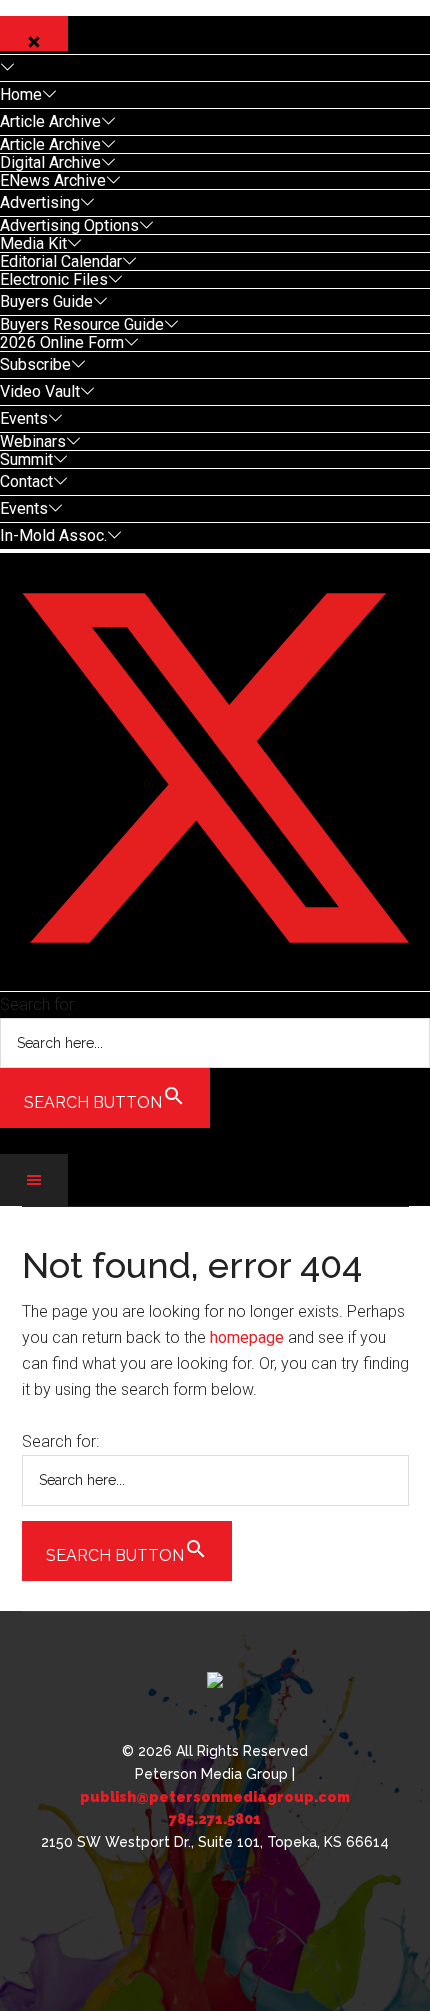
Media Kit (33, 243)
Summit (26, 459)
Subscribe (35, 364)
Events (24, 418)
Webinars (33, 441)
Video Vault (40, 391)
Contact (26, 481)
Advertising (40, 202)
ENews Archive (53, 180)
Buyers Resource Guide (82, 324)
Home (21, 94)
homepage (247, 1337)
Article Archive (50, 121)
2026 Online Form (62, 342)
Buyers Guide (46, 301)
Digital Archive (50, 162)
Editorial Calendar (61, 261)
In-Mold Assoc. (53, 535)
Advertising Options (69, 225)
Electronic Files (54, 279)
